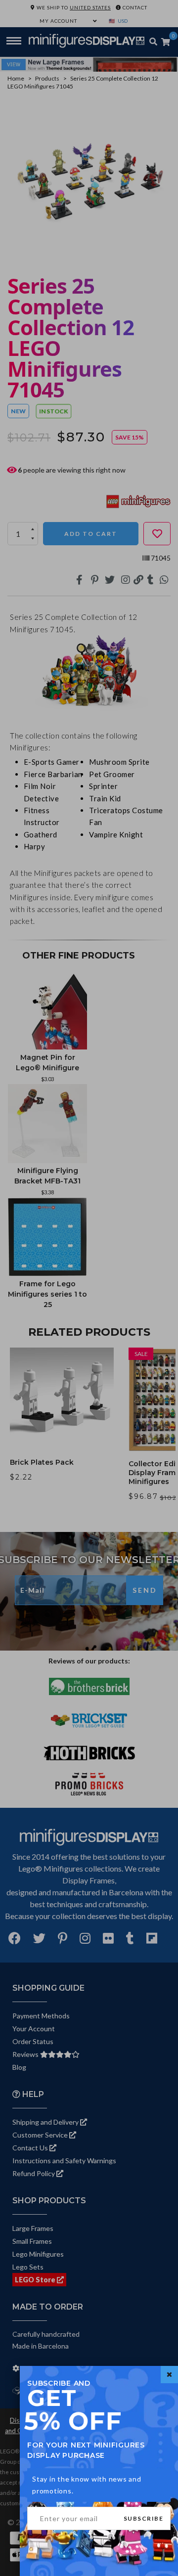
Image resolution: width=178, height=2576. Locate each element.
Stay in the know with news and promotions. (87, 2485)
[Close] (169, 2375)
